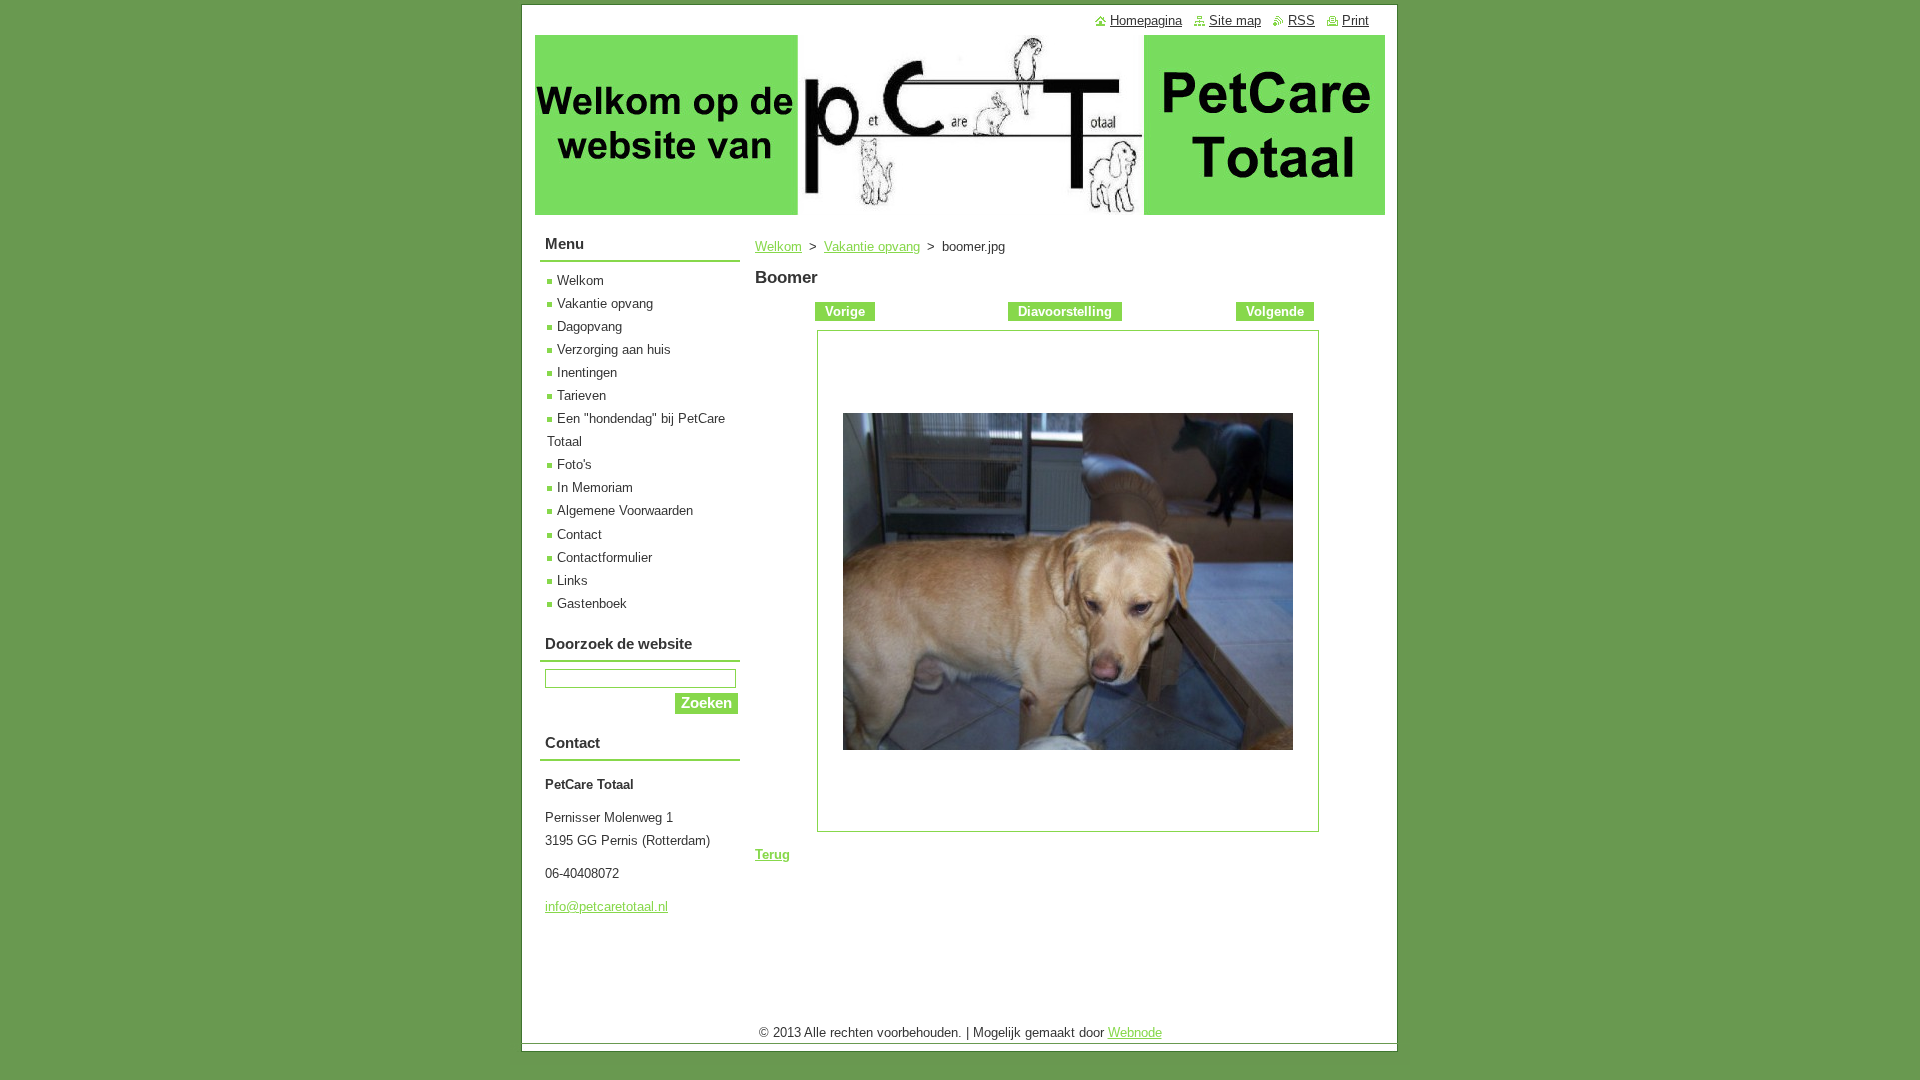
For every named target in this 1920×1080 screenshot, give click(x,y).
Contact (579, 534)
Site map (1235, 20)
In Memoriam (595, 487)
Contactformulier (604, 557)
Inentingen (587, 372)
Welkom (778, 246)
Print (1355, 20)
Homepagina (1146, 20)
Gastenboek (592, 603)
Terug (772, 854)
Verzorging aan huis (614, 349)
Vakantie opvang (872, 246)
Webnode (1135, 1032)
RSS (1301, 20)
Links (572, 580)
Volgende (1275, 311)
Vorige (845, 311)
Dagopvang (589, 326)
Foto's (574, 464)
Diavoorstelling (1065, 311)
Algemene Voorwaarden (625, 510)
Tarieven (581, 395)
